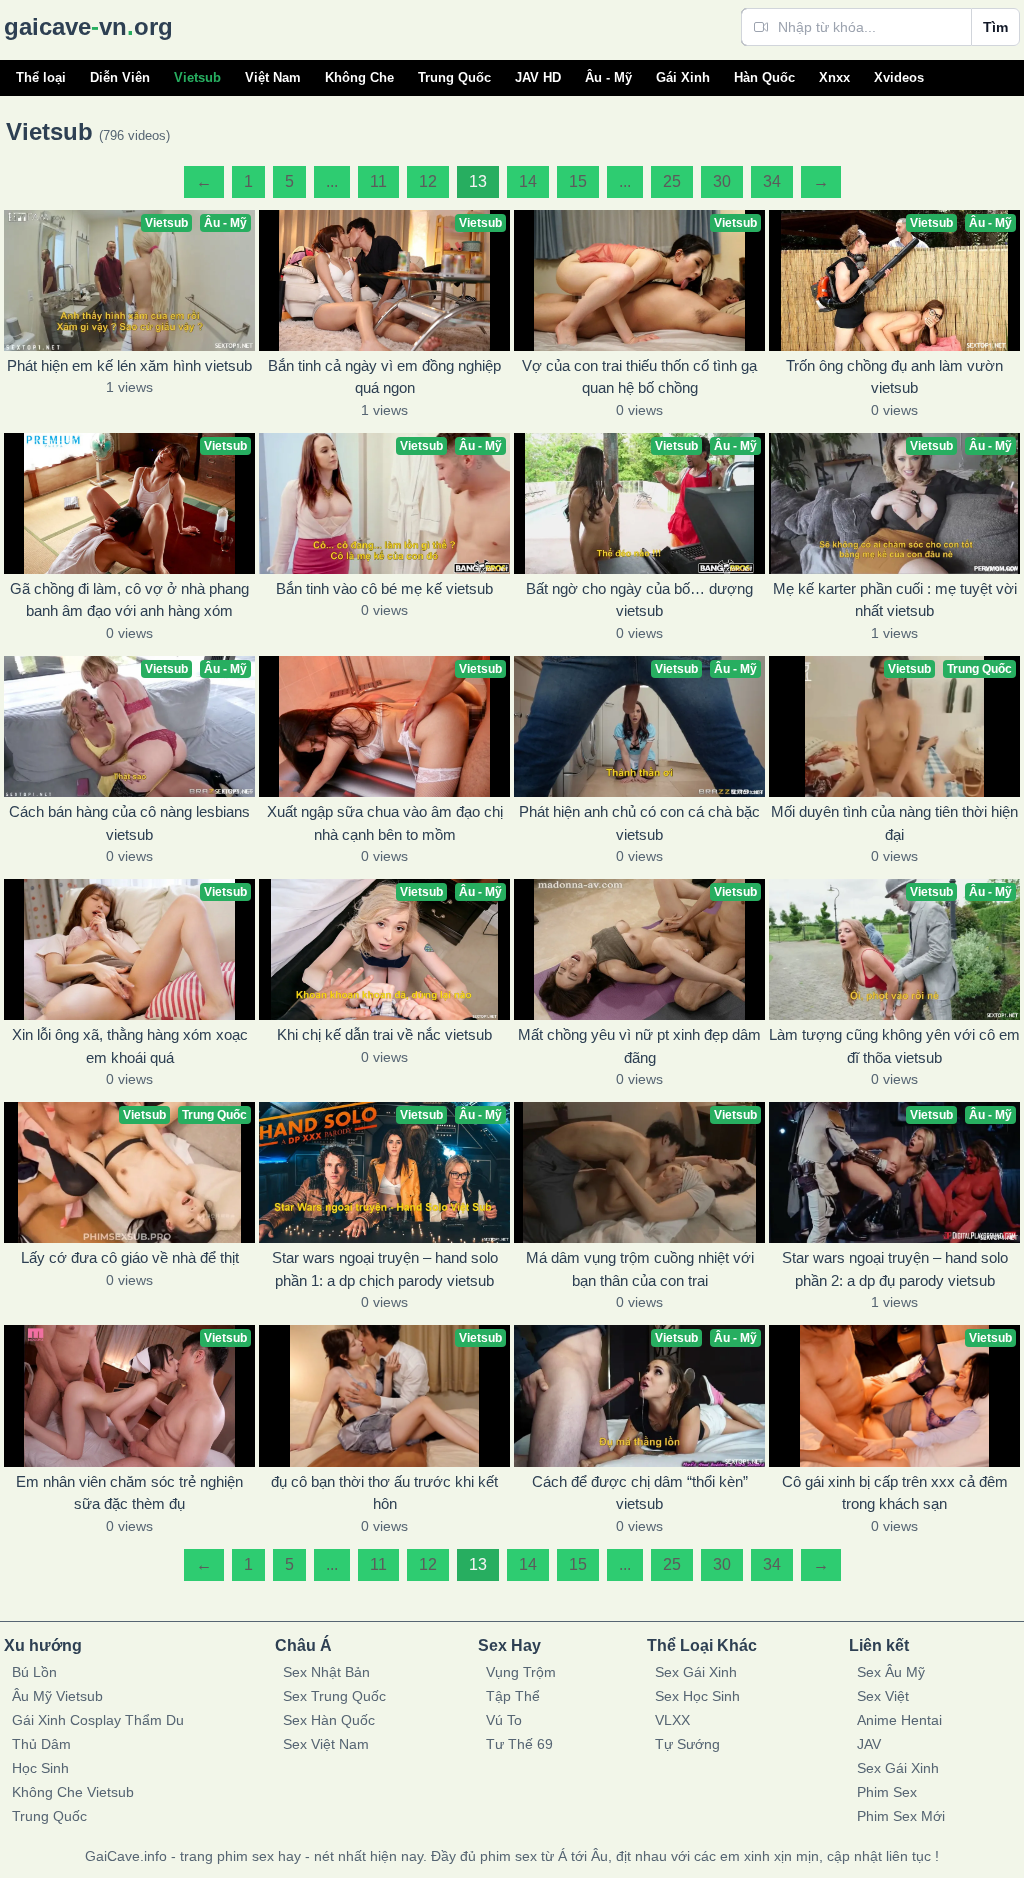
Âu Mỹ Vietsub (57, 1696)
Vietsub (197, 77)
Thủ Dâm (41, 1744)
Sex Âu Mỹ (891, 1672)
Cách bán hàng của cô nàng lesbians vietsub (129, 823)
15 (578, 181)
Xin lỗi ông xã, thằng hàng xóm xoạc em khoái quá (130, 1046)
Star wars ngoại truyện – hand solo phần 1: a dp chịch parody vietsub (385, 1269)
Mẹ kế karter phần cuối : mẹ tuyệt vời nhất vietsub (895, 600)
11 (378, 181)
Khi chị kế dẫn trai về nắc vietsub (384, 1034)
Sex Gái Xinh (696, 1672)
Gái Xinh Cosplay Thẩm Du (98, 1720)
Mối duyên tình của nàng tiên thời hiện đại (894, 823)
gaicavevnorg (88, 26)
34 (772, 181)
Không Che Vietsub (73, 1792)
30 (722, 181)
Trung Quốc (454, 77)
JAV (869, 1744)
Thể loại (41, 77)
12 (428, 181)
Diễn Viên (120, 77)
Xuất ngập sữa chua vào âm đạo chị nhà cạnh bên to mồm (385, 823)
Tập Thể (513, 1696)
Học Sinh (40, 1768)
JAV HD (538, 77)
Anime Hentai (899, 1720)
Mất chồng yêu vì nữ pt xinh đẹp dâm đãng (639, 1046)
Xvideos (899, 77)
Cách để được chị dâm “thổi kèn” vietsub (640, 1493)
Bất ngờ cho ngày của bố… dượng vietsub (639, 600)
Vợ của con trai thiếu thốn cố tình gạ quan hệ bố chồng (639, 377)
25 (672, 181)
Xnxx (834, 77)
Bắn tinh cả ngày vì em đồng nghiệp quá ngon (384, 377)
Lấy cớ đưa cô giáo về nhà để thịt (130, 1257)
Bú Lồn (34, 1672)
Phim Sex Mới (901, 1816)
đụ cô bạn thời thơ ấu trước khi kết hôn (384, 1493)
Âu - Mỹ (608, 77)
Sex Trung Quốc (334, 1696)
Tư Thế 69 (519, 1744)
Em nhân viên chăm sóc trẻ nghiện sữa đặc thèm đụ (129, 1493)
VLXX (672, 1720)
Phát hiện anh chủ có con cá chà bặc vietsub (639, 823)
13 (478, 181)
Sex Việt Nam (326, 1744)
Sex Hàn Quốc (329, 1720)
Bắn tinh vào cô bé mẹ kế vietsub (384, 588)
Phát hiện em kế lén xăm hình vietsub (129, 365)
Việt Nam (273, 77)
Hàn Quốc (764, 77)
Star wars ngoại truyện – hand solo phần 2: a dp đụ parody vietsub (895, 1269)
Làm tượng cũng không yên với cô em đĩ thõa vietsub (894, 1046)
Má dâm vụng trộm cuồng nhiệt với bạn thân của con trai (640, 1269)
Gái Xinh (683, 77)
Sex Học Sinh (697, 1696)
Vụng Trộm (521, 1672)
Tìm (995, 27)
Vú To (504, 1720)
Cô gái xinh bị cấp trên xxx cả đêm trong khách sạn (895, 1493)
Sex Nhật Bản (326, 1672)
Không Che (359, 77)
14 (528, 181)
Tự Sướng (687, 1744)
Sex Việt (883, 1696)
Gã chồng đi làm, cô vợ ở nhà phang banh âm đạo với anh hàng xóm (129, 600)
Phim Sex (887, 1792)
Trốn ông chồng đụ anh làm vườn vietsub (894, 377)
